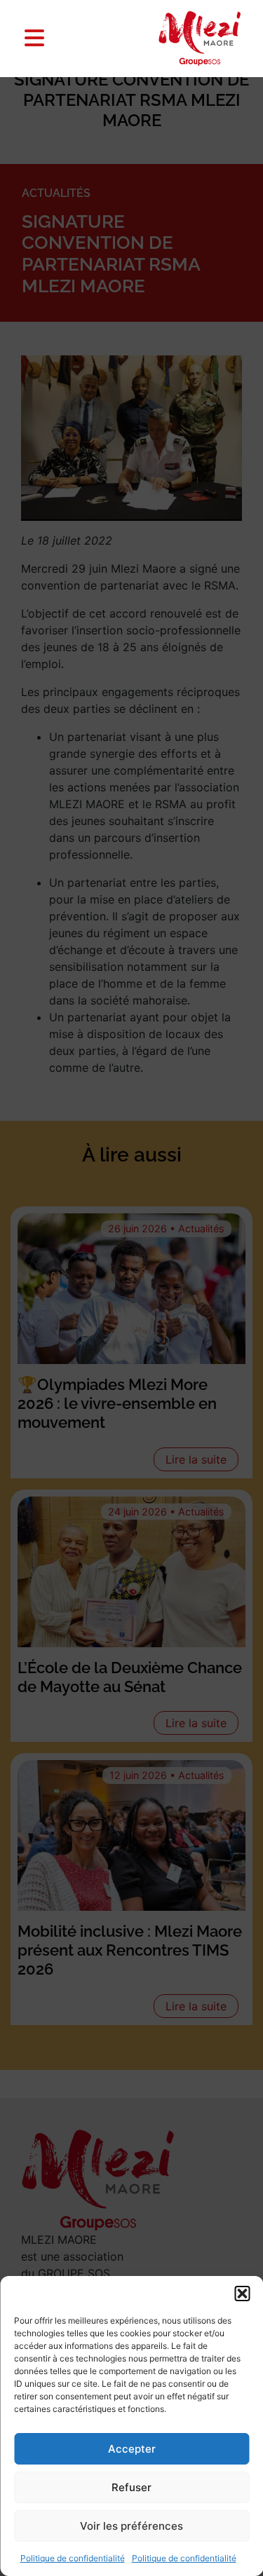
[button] (242, 2294)
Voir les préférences (131, 2526)
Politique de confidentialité (73, 2558)
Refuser (131, 2487)
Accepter (132, 2449)
